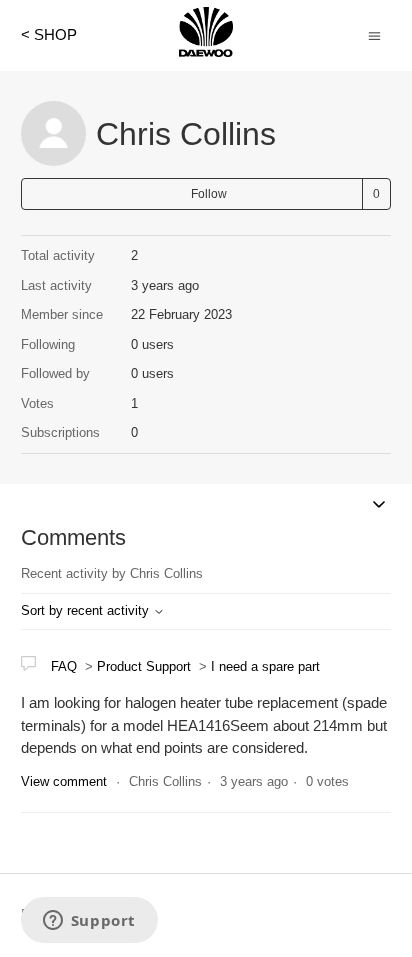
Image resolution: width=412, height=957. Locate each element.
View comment (64, 781)
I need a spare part (265, 666)
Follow (209, 194)
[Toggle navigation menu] (374, 34)
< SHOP (49, 34)
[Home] (206, 51)
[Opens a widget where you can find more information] (89, 922)
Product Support (144, 666)
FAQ (64, 666)
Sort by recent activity (87, 610)
